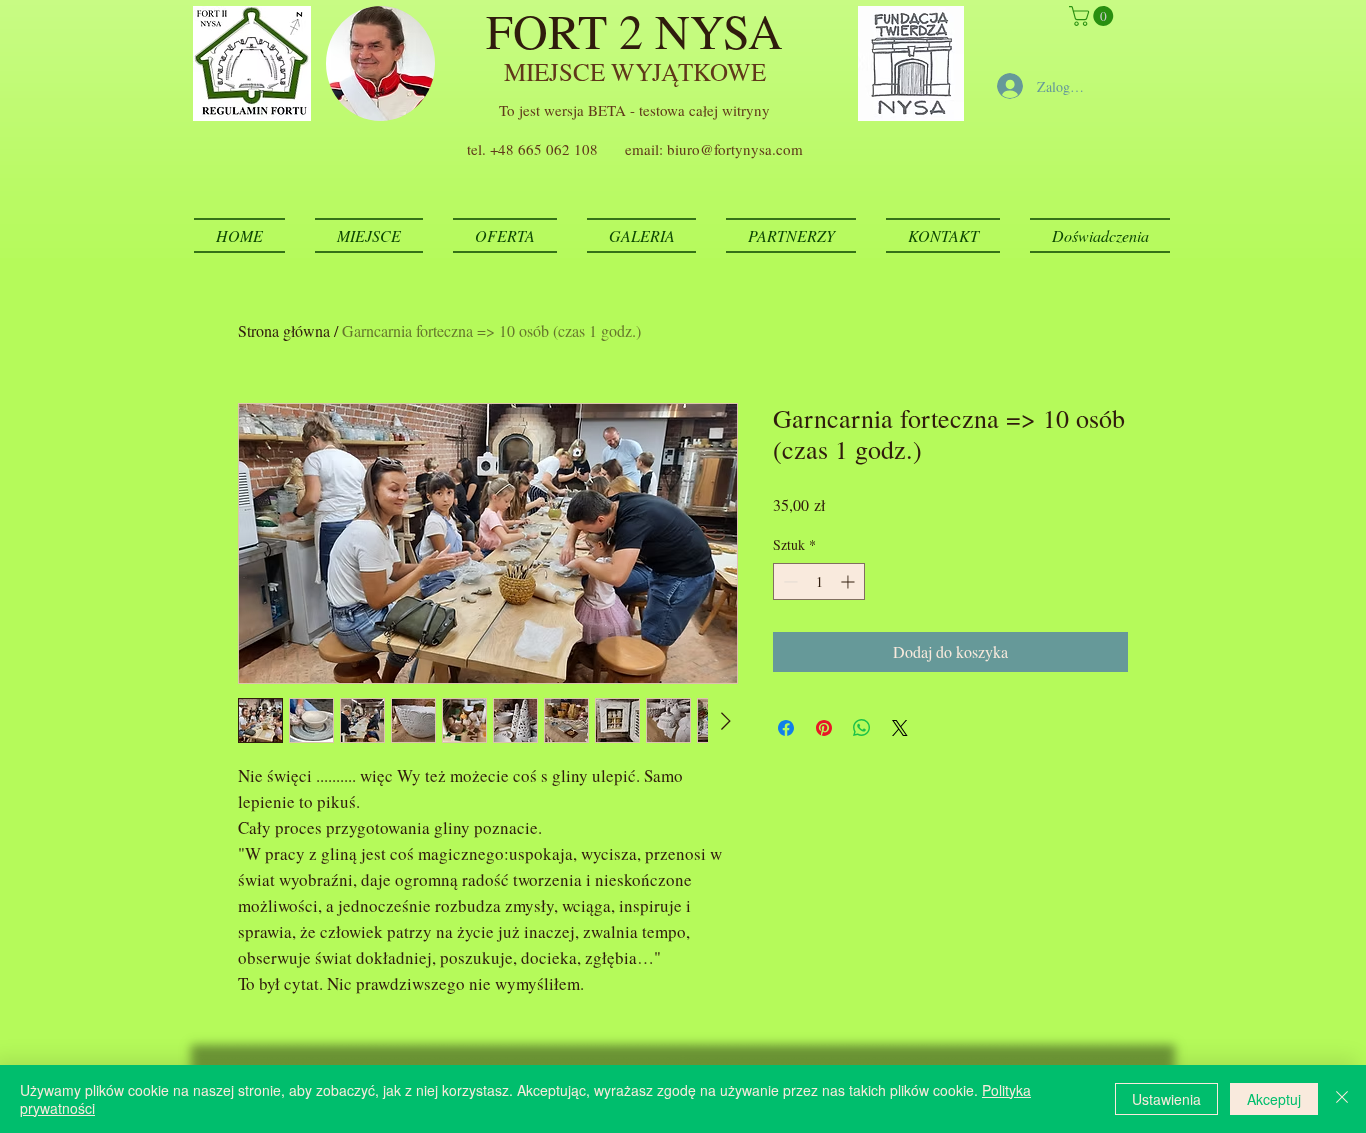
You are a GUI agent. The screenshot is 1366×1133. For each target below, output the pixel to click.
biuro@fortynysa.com (735, 149)
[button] (1093, 16)
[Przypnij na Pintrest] (824, 728)
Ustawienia (1166, 1099)
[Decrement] (788, 581)
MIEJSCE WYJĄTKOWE (635, 71)
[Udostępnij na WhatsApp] (862, 728)
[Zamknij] (1342, 1099)
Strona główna (284, 330)
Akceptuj (1274, 1099)
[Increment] (849, 581)
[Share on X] (900, 728)
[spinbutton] (819, 581)
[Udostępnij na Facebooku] (786, 728)
